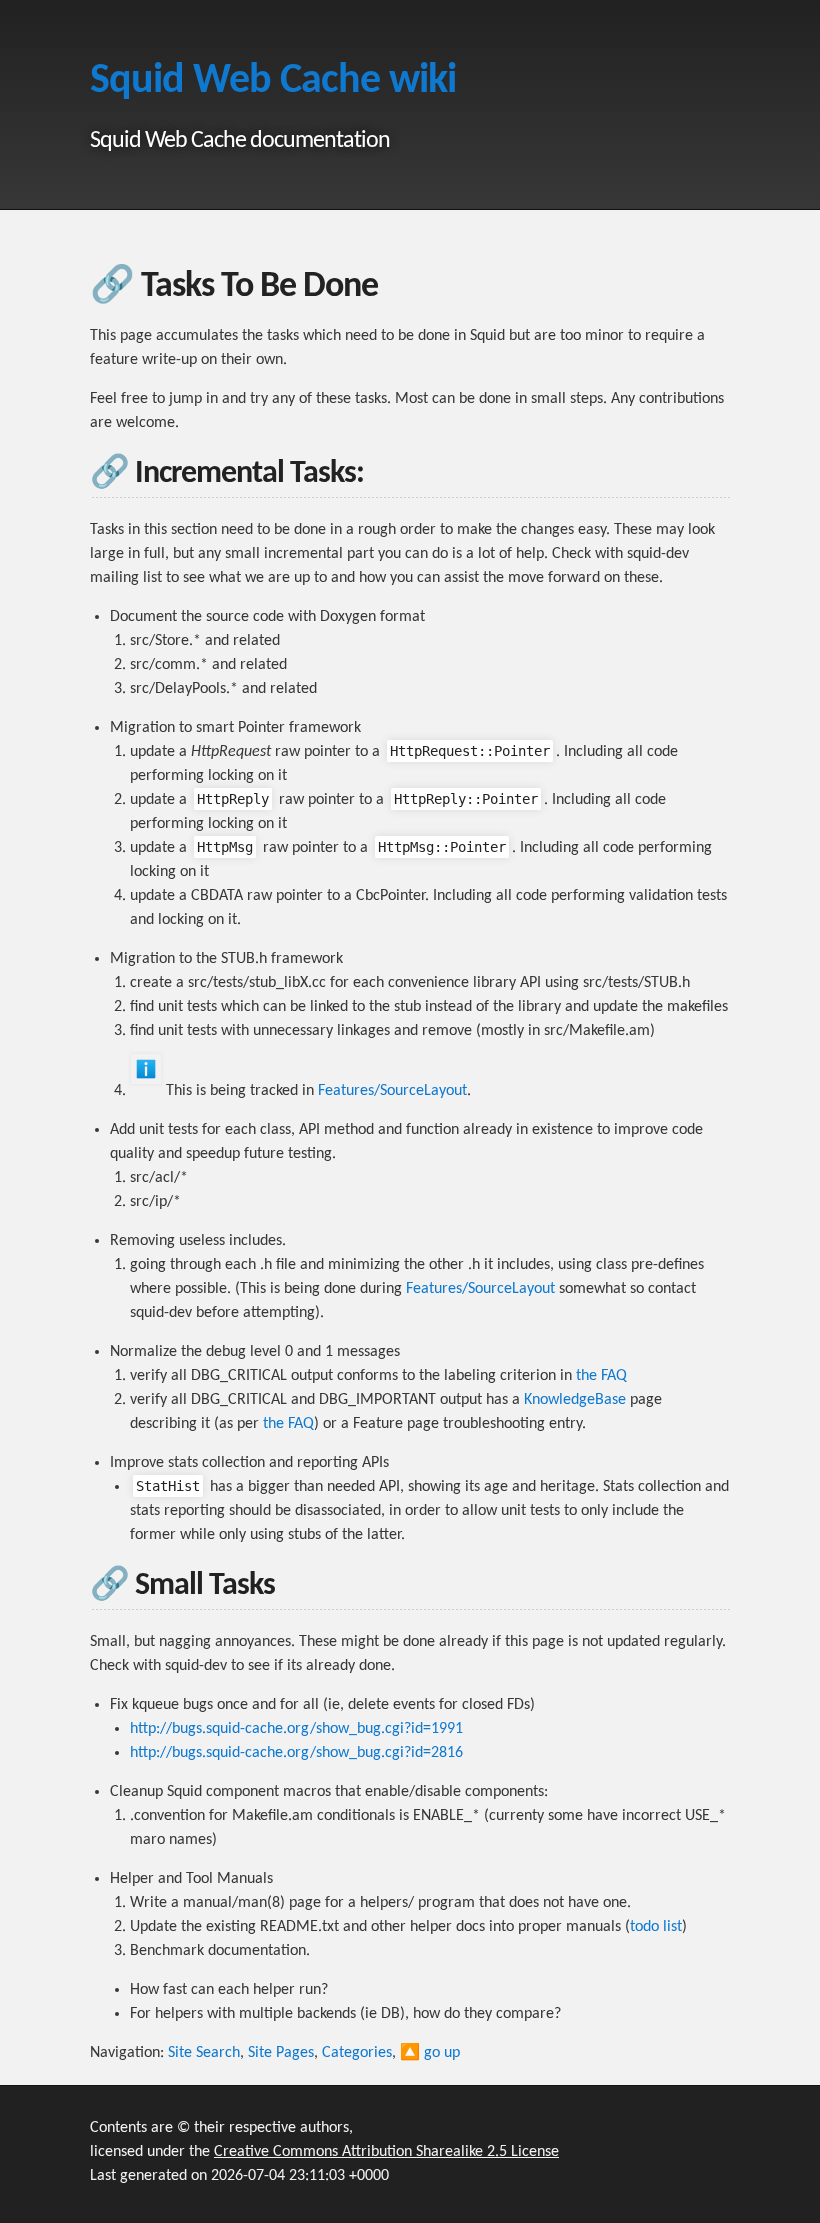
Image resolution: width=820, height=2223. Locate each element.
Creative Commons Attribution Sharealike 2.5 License (386, 2152)
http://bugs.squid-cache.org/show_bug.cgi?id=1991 (296, 1729)
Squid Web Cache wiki (273, 81)
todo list (656, 1927)
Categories (357, 2053)
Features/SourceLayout (392, 1091)
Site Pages (281, 2053)
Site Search (204, 2053)
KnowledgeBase (575, 1400)
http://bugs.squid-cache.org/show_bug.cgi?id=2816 (296, 1753)
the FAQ (601, 1376)
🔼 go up (430, 2053)
